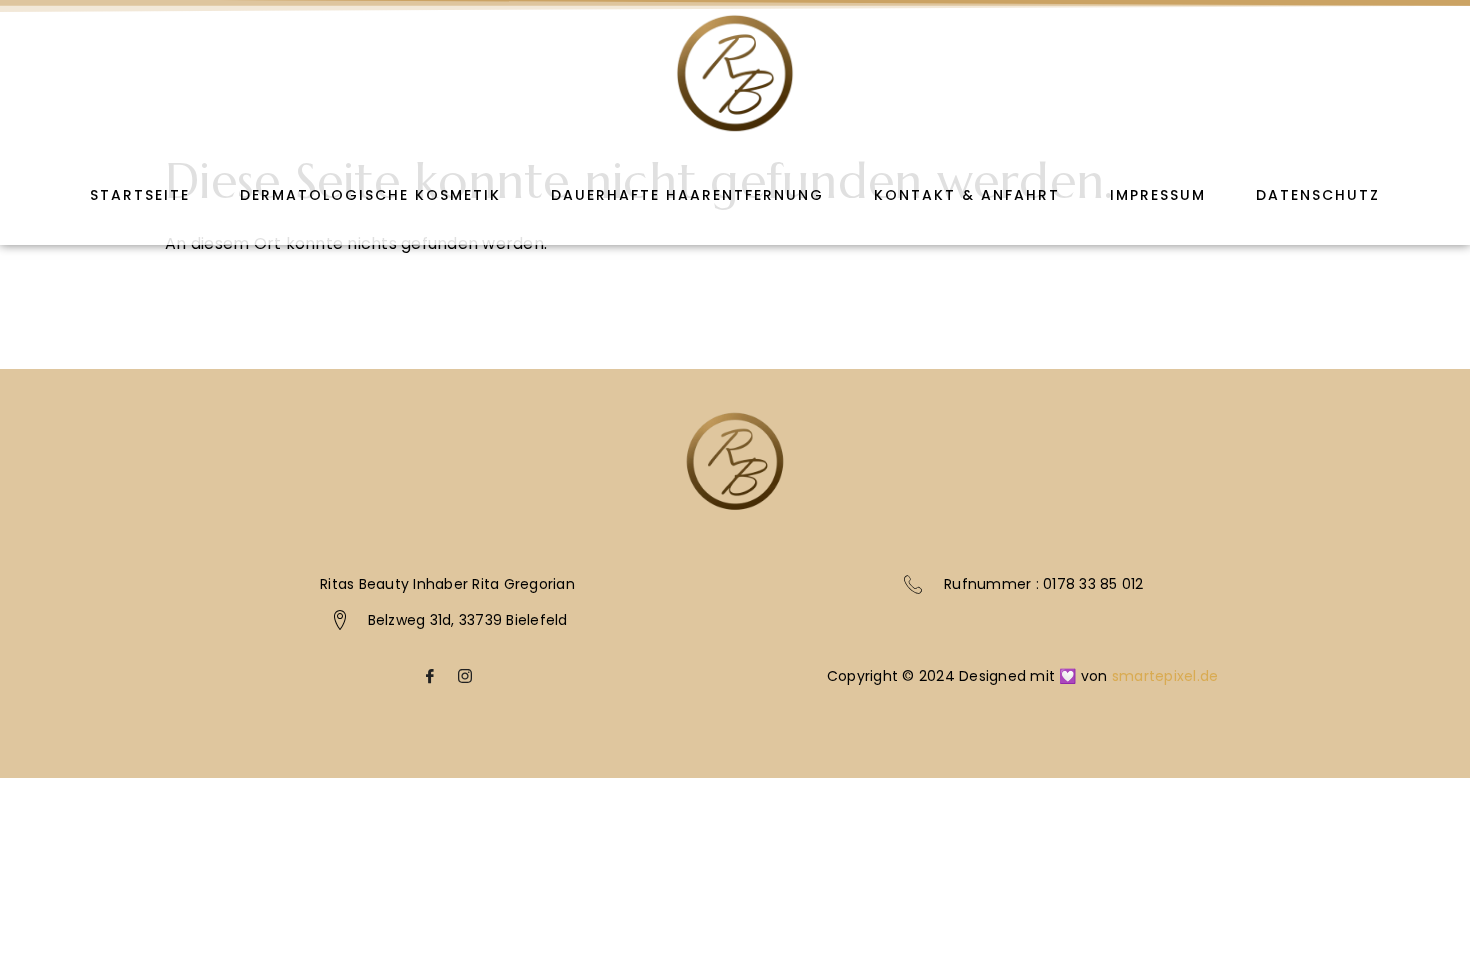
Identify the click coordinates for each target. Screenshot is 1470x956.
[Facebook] (430, 682)
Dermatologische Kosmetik (370, 195)
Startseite (140, 195)
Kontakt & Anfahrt (967, 195)
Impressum (1158, 195)
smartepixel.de (1165, 676)
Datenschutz (1318, 195)
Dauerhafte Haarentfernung (687, 195)
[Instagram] (465, 682)
